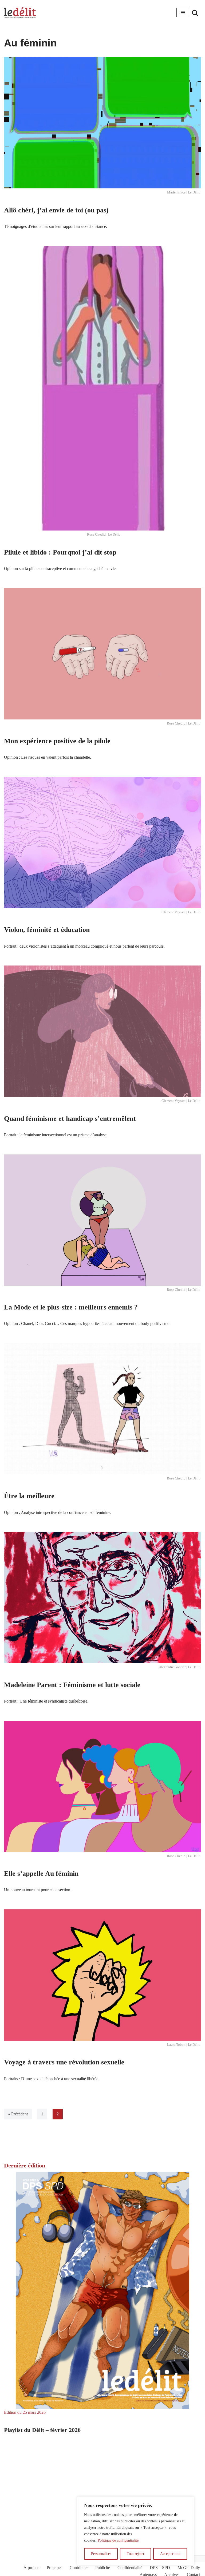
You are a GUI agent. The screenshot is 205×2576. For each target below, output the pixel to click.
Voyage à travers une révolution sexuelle (64, 2062)
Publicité (103, 2568)
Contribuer (79, 2568)
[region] (136, 2531)
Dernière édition (25, 2165)
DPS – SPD (160, 2568)
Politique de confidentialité (118, 2540)
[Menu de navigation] (183, 13)
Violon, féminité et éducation (47, 930)
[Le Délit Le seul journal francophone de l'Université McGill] (20, 13)
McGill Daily (189, 2568)
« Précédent (18, 2114)
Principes (54, 2568)
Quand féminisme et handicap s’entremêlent (70, 1119)
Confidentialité (130, 2568)
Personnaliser (101, 2554)
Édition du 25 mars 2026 (25, 2412)
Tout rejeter (136, 2554)
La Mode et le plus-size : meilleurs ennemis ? (71, 1307)
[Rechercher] (195, 13)
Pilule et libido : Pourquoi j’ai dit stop (60, 552)
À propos (31, 2568)
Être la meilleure (29, 1496)
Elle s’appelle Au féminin (41, 1873)
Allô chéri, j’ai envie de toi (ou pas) (56, 210)
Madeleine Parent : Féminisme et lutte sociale (72, 1685)
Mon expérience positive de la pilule (57, 741)
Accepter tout (170, 2554)
